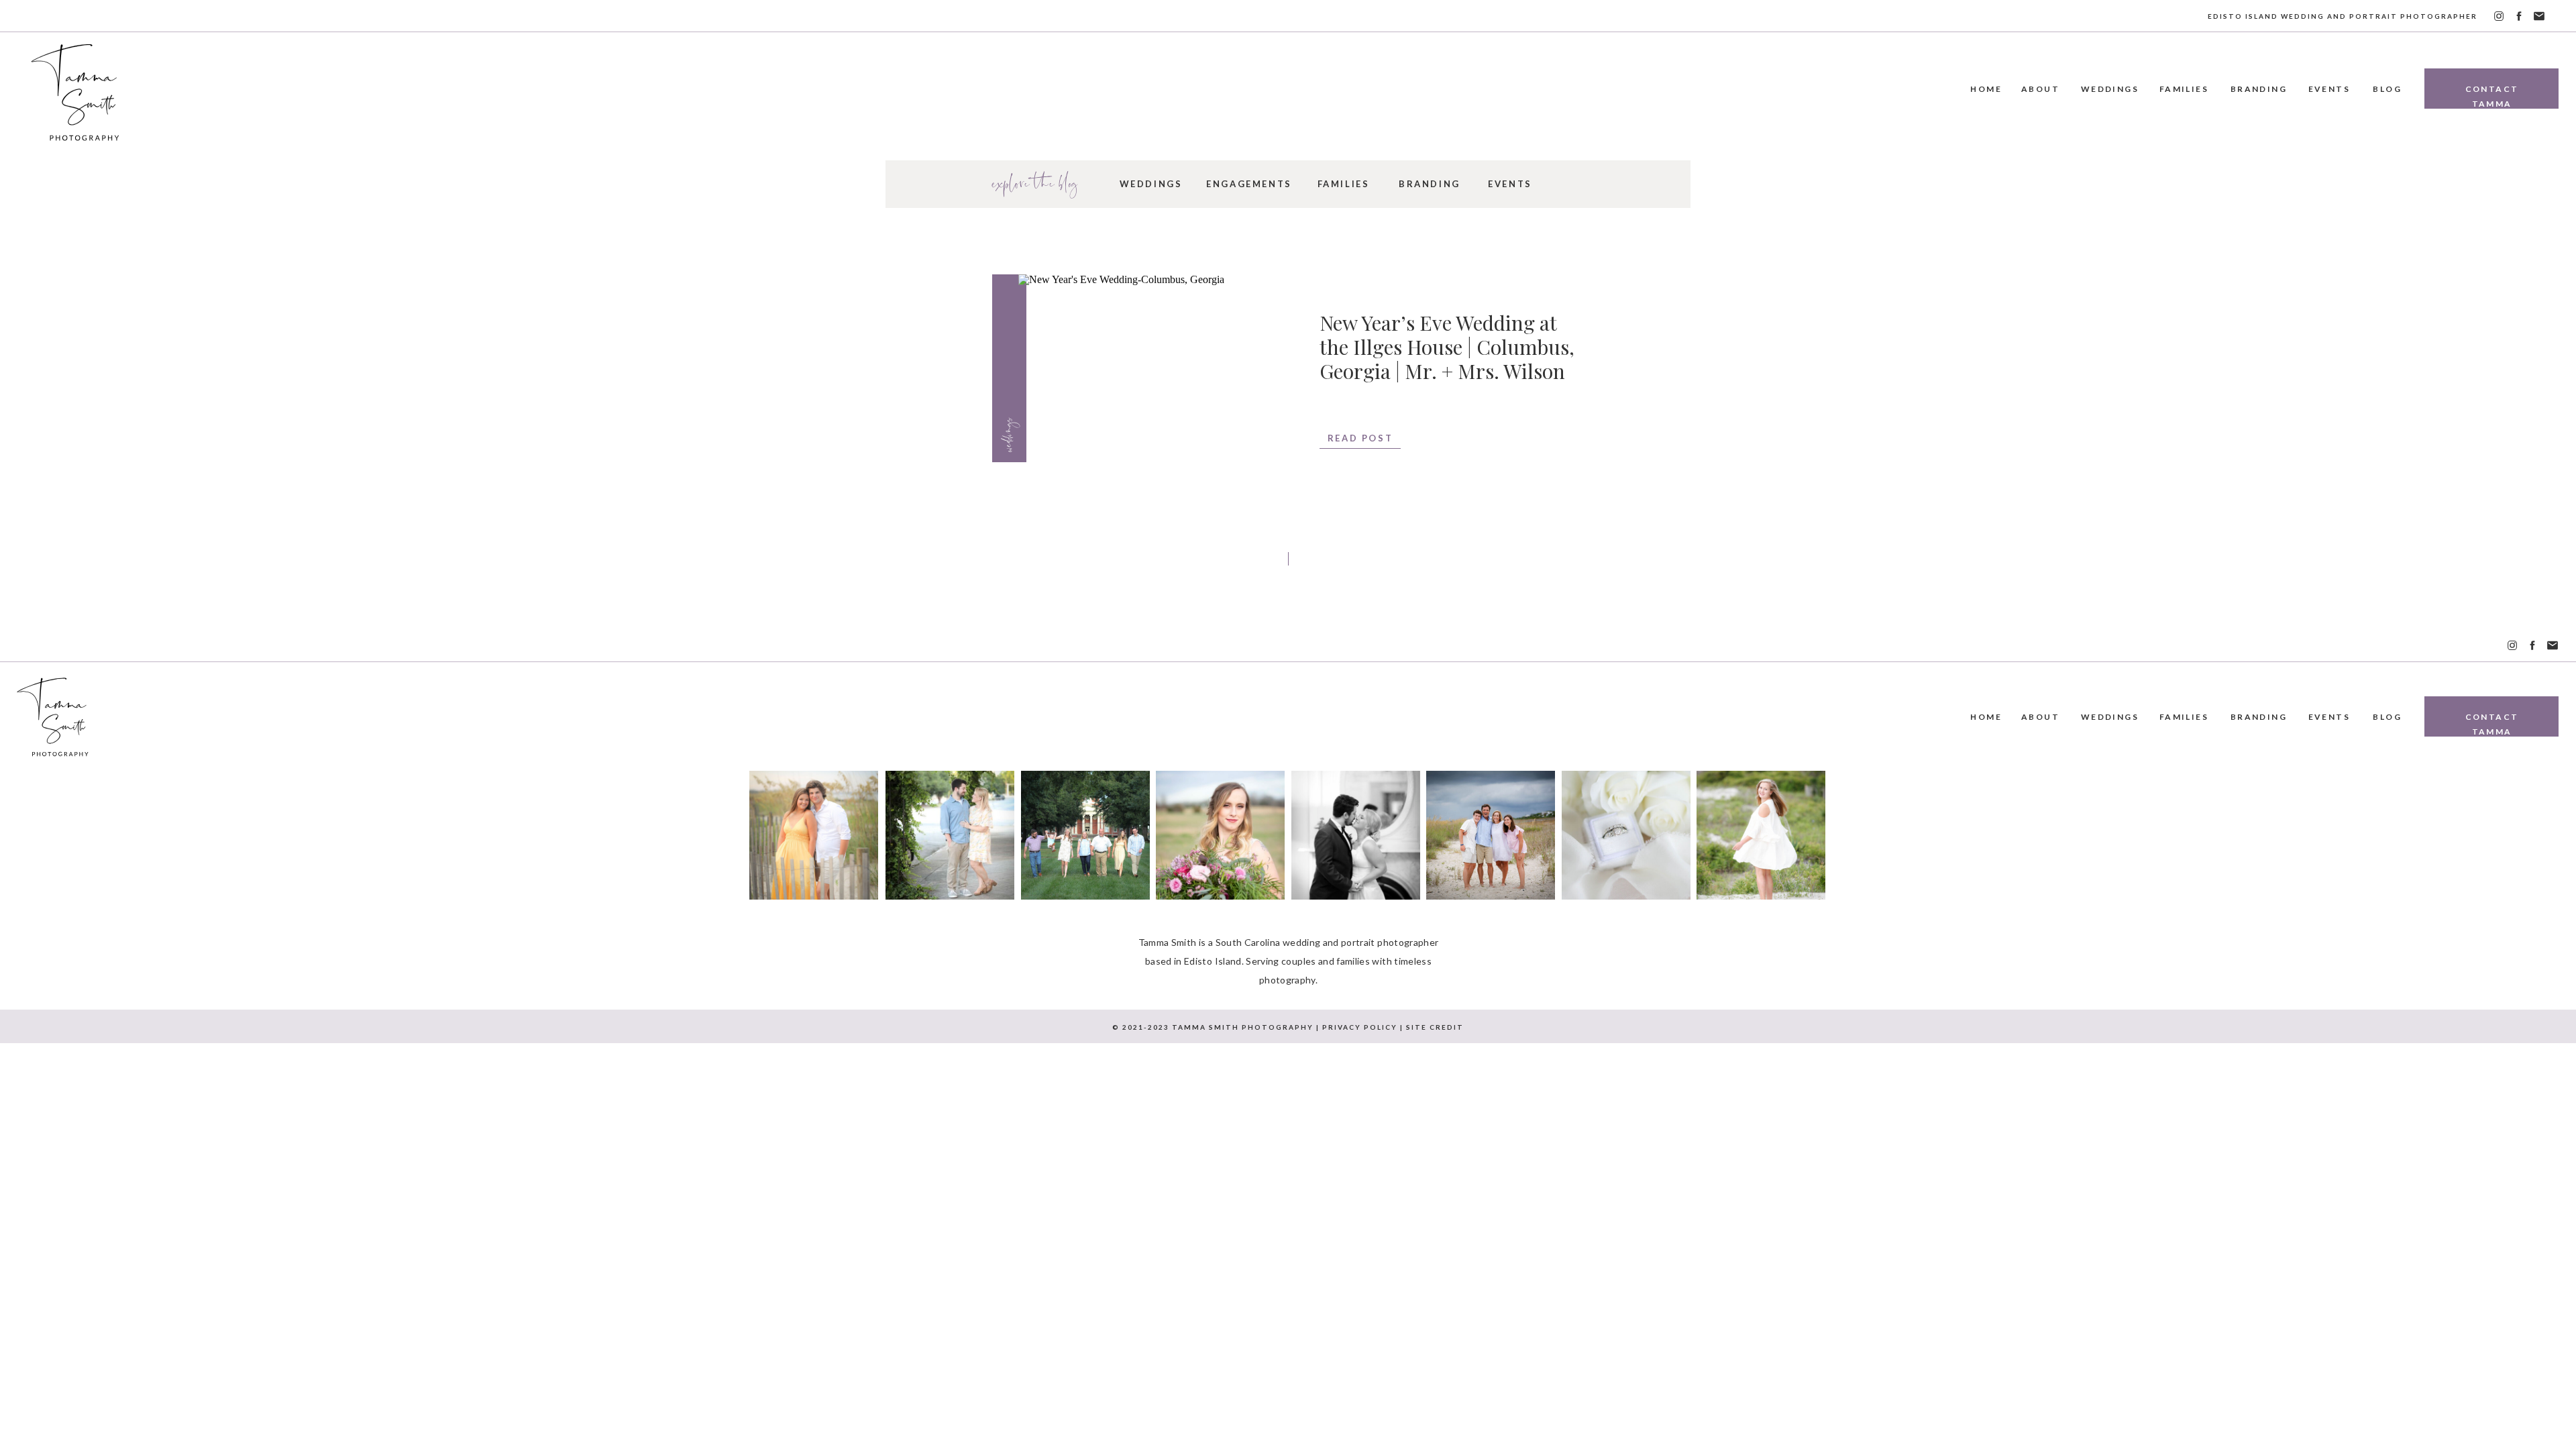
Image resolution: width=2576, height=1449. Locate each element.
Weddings (1007, 434)
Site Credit (1435, 1027)
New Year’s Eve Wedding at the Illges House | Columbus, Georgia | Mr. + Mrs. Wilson (1447, 347)
